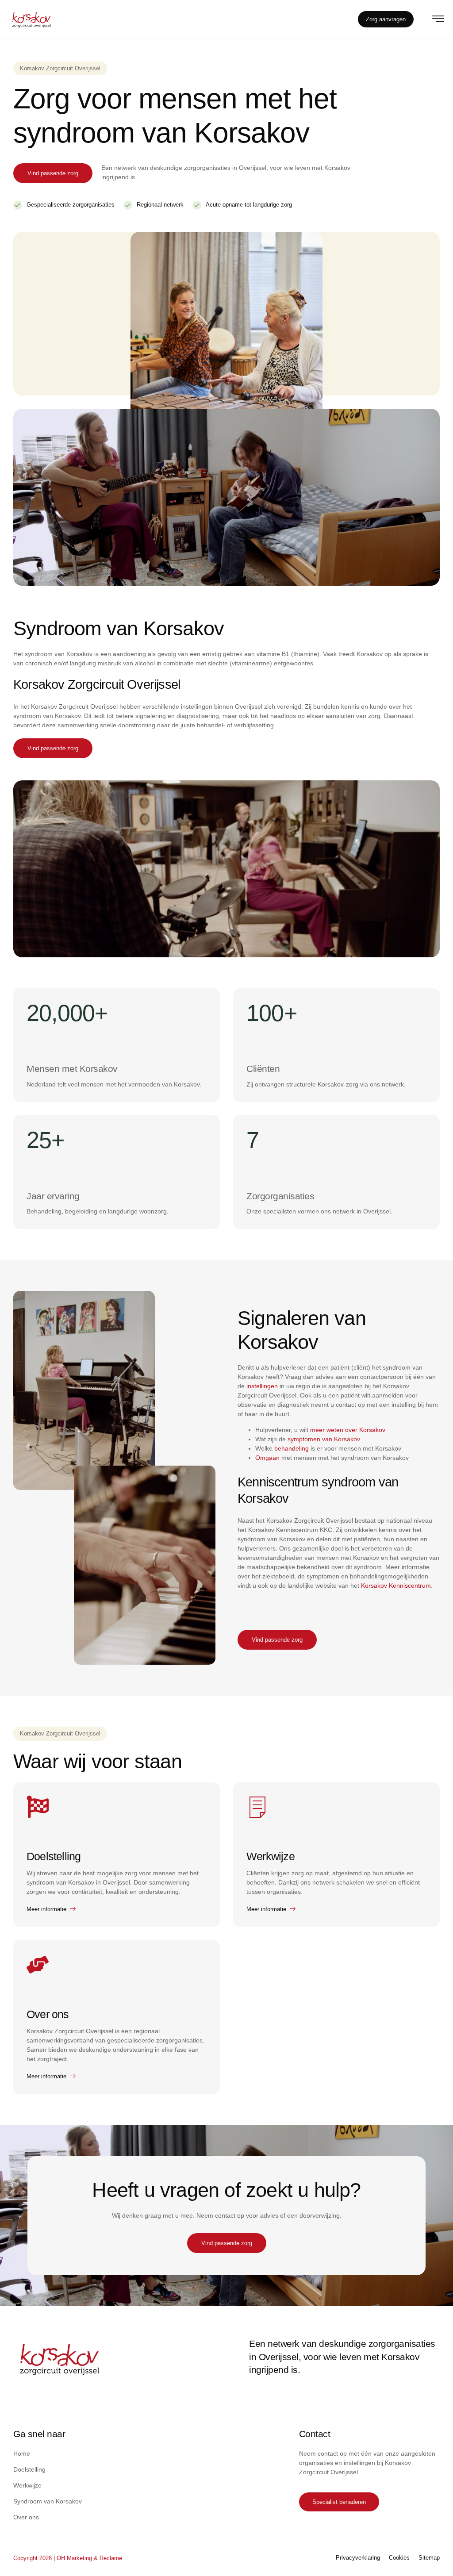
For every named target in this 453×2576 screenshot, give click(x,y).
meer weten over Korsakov (348, 1430)
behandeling (292, 1448)
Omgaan (267, 1458)
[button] (60, 69)
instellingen (262, 1386)
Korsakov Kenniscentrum (396, 1586)
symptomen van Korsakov (324, 1439)
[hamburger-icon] (438, 20)
